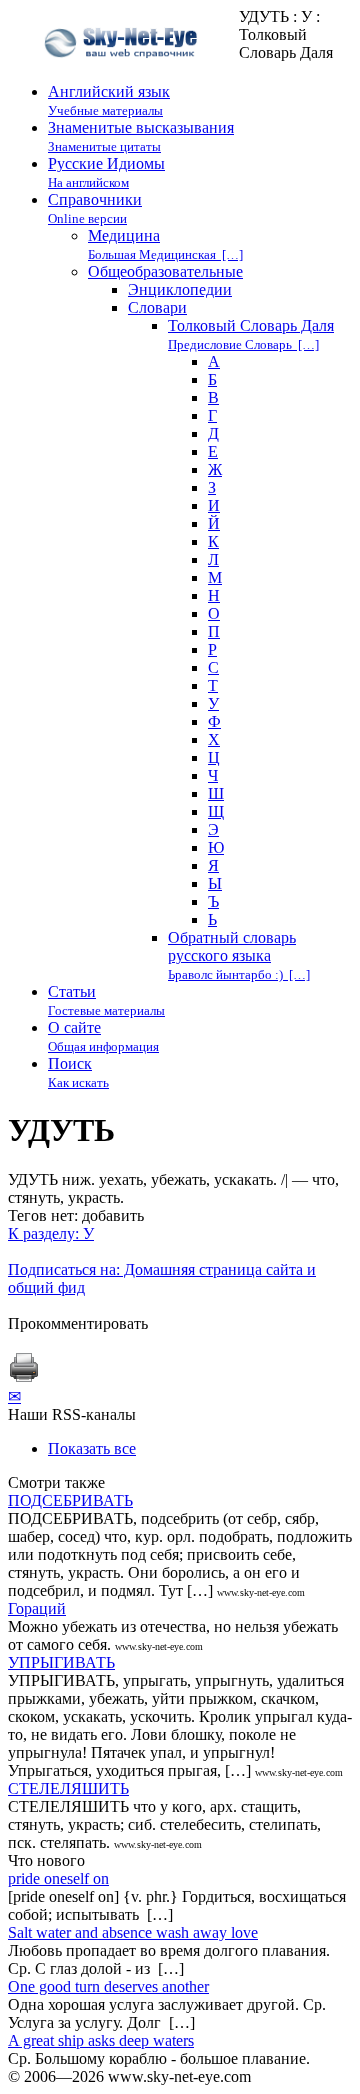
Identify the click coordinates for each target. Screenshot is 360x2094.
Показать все (92, 1448)
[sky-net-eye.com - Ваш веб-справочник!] (123, 73)
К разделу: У (51, 1233)
